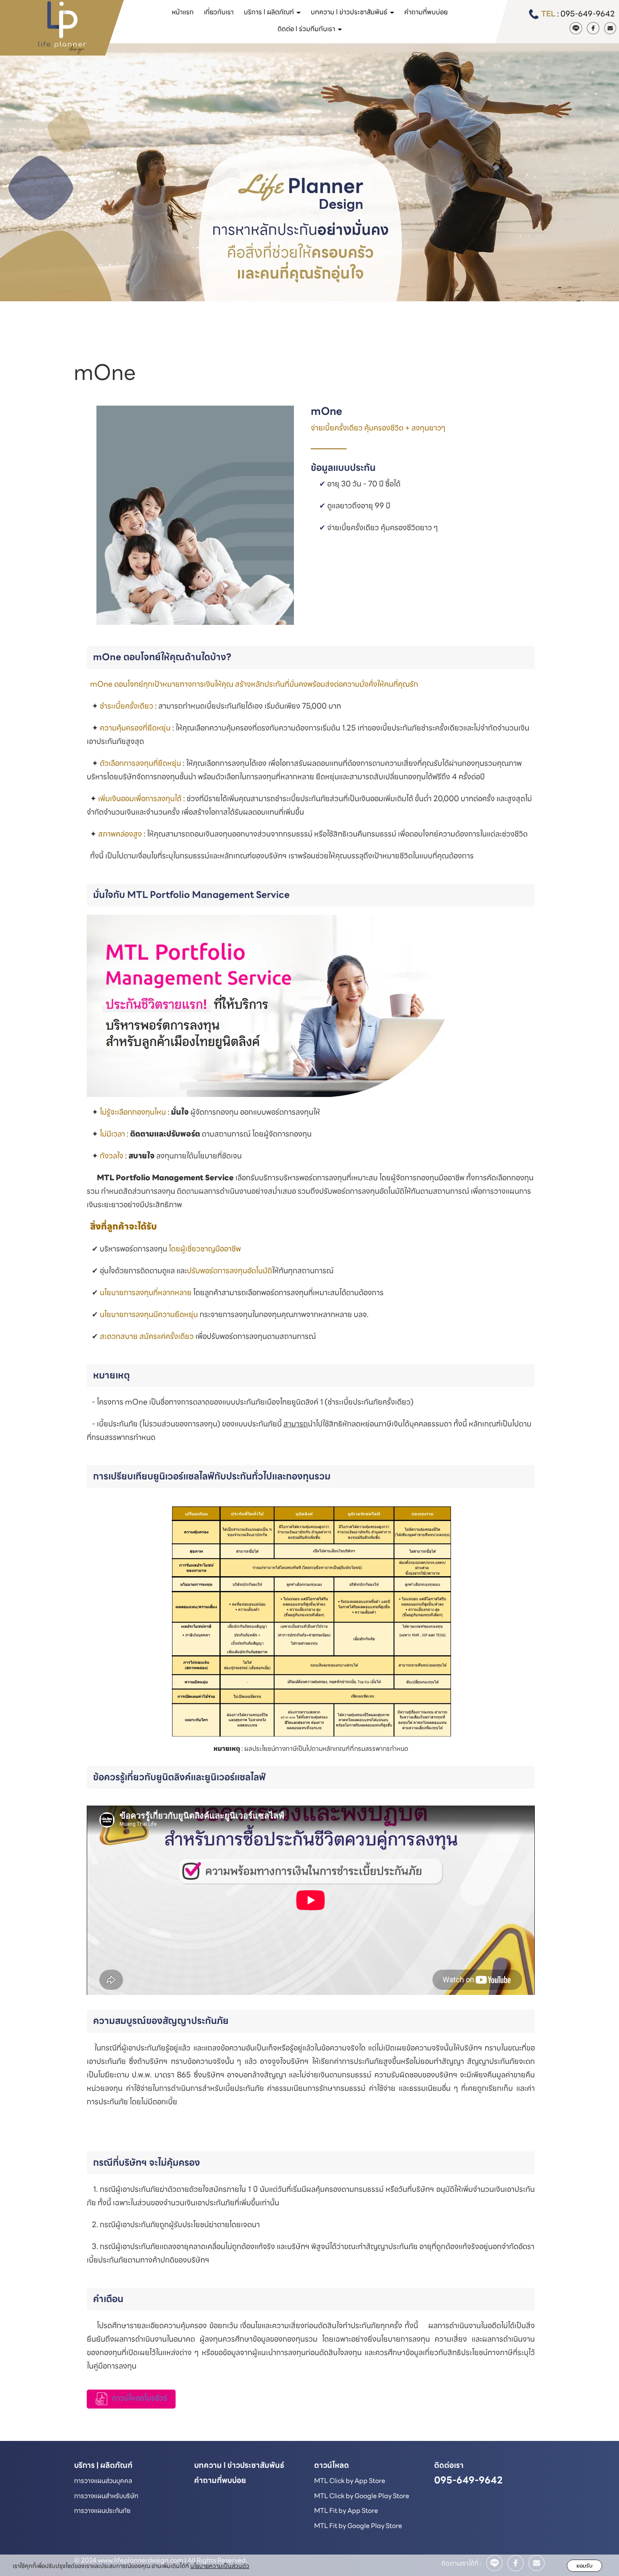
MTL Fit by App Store (346, 2511)
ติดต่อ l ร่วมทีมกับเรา (307, 29)
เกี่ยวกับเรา (219, 12)
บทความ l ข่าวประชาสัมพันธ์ (239, 2465)
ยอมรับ (584, 2566)
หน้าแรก (183, 12)
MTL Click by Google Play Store (362, 2496)
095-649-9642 (588, 14)
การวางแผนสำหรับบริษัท (106, 2496)
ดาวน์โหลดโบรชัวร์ (140, 2398)
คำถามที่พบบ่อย (426, 12)
